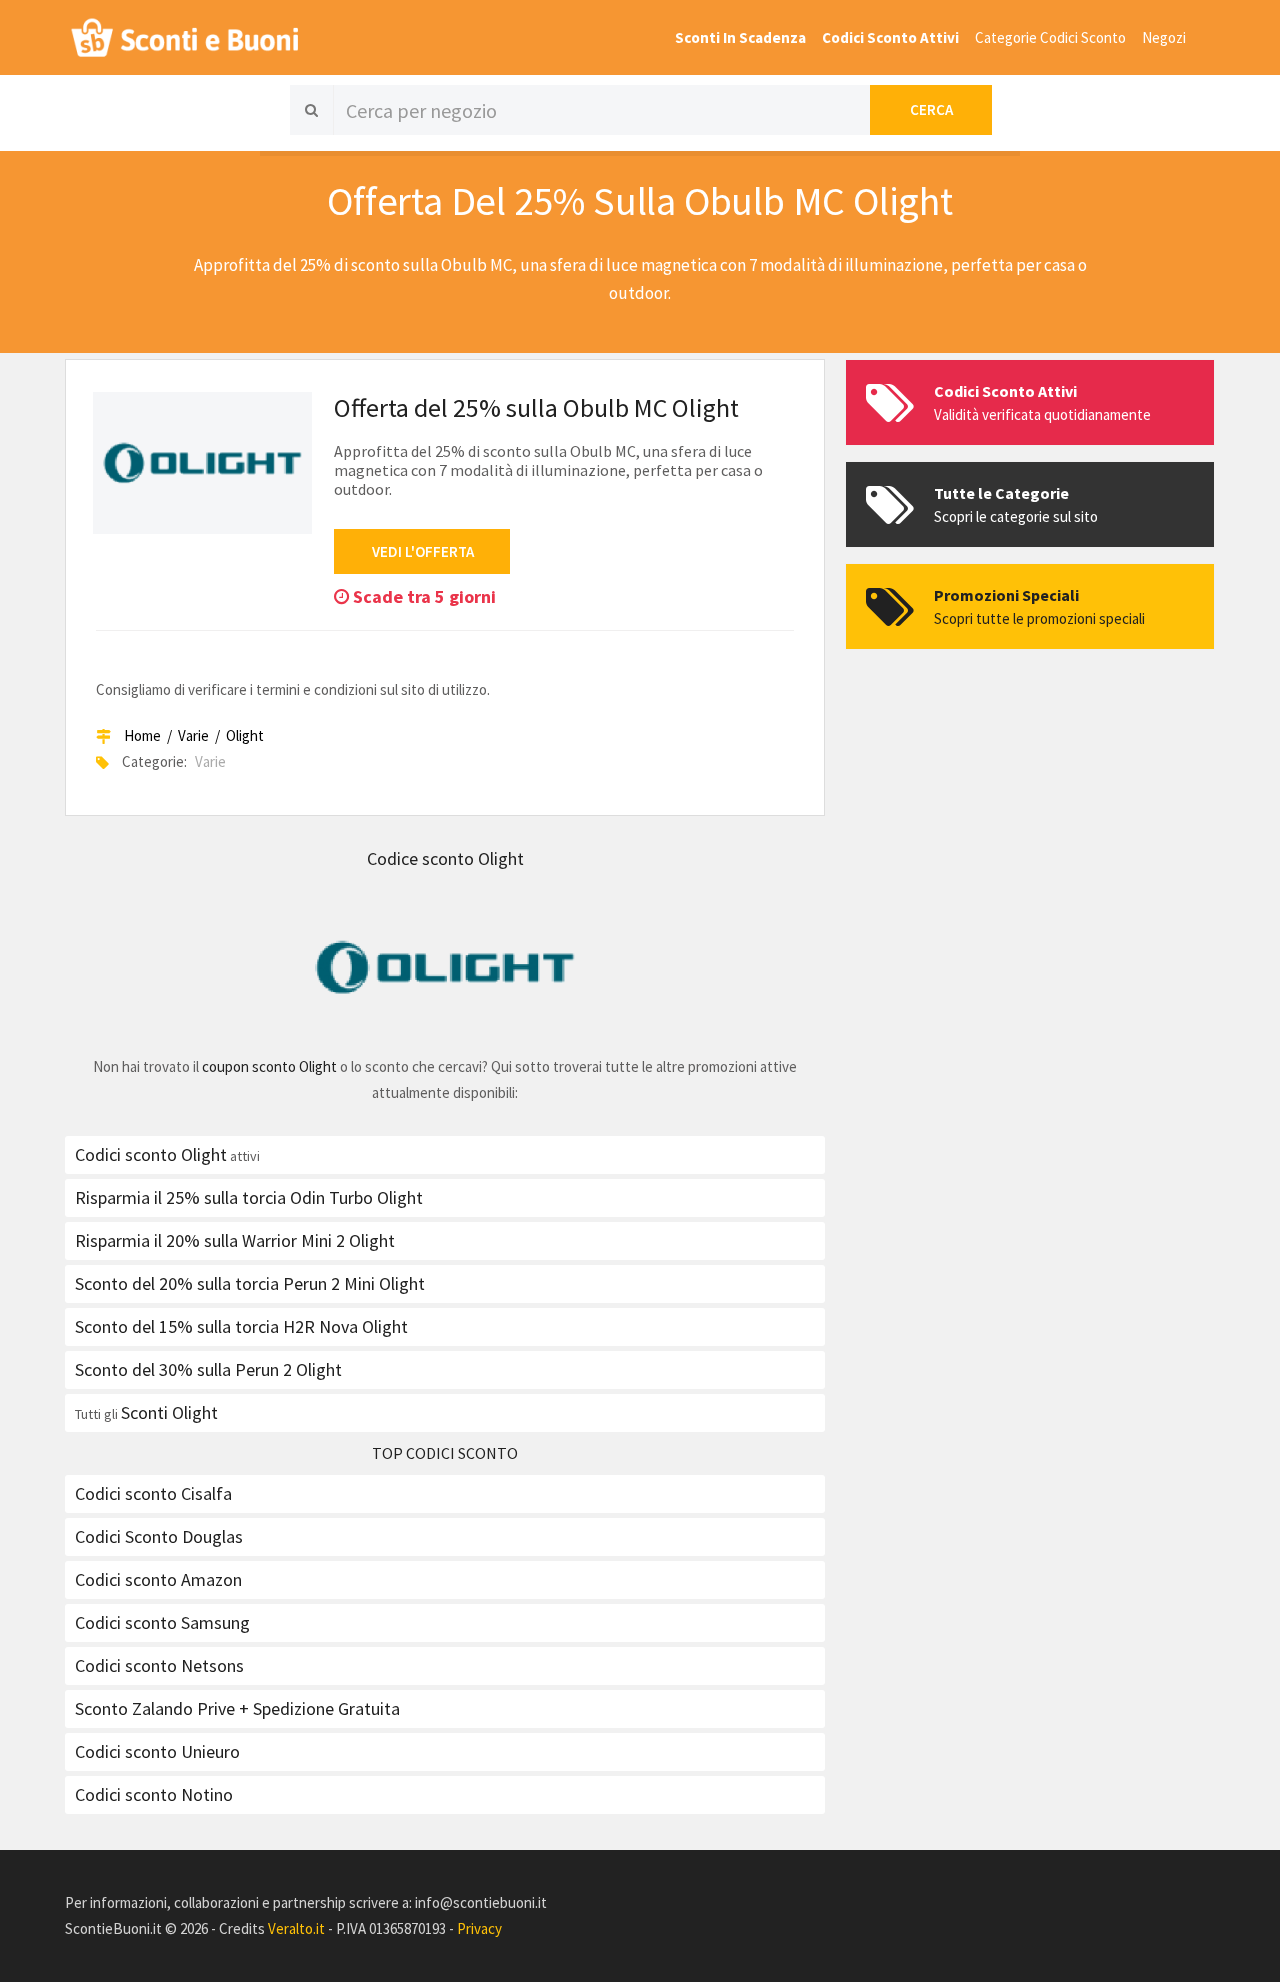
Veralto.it (296, 1928)
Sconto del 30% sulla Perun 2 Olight (208, 1369)
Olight (245, 735)
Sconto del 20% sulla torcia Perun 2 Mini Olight (250, 1283)
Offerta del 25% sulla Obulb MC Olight (536, 407)
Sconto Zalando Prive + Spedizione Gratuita (237, 1708)
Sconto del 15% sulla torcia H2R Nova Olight (241, 1326)
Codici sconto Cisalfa (153, 1493)
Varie (193, 735)
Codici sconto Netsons (159, 1665)
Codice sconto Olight (445, 858)
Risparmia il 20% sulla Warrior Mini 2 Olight (235, 1240)
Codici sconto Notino (154, 1794)
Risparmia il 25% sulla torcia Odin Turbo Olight (249, 1197)
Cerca (931, 109)
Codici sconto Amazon (158, 1579)
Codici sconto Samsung (162, 1622)
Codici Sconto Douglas (159, 1536)
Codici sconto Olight (151, 1154)
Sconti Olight (169, 1412)
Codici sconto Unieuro (157, 1751)
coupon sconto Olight (269, 1066)
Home (142, 735)
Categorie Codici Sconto (1050, 37)
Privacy (479, 1928)
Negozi (1164, 37)
